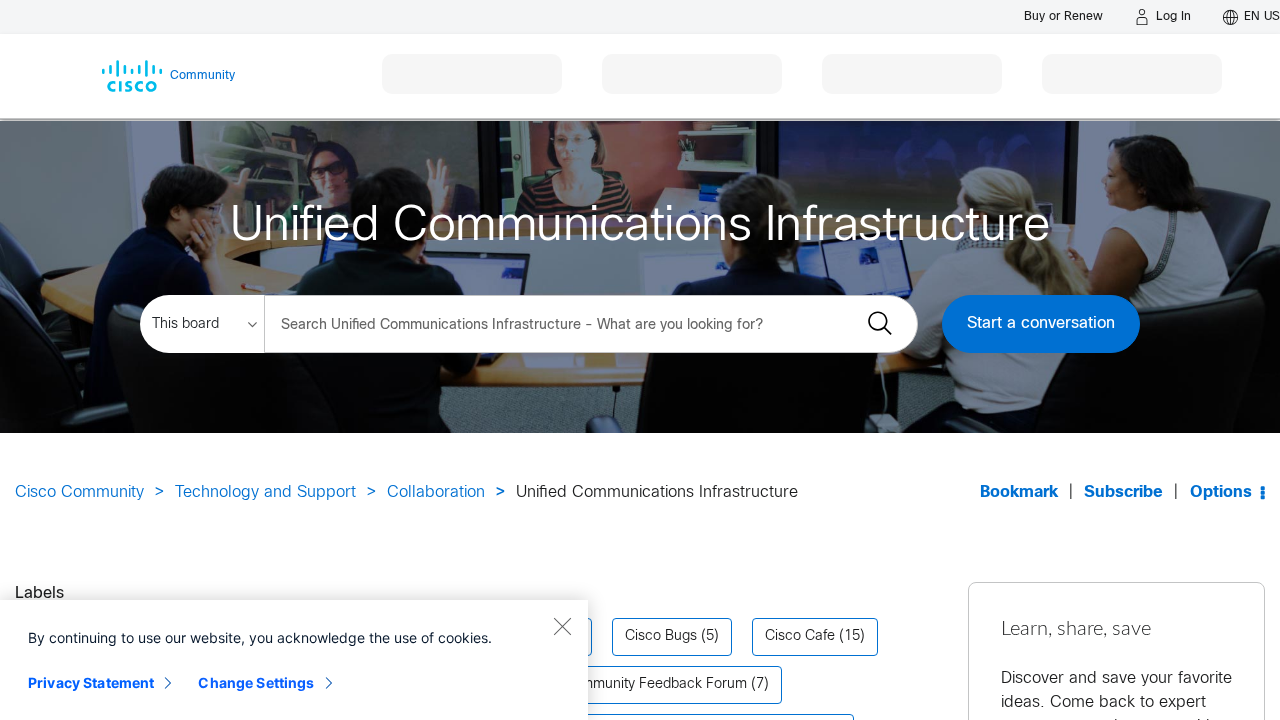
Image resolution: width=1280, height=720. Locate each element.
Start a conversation (1041, 323)
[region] (294, 660)
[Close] (562, 626)
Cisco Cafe (800, 636)
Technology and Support (265, 492)
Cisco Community (79, 492)
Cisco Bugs (661, 636)
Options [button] (1221, 492)
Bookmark (1019, 492)
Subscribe (1123, 492)
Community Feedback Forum (655, 684)
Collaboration (436, 492)
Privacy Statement (91, 682)
